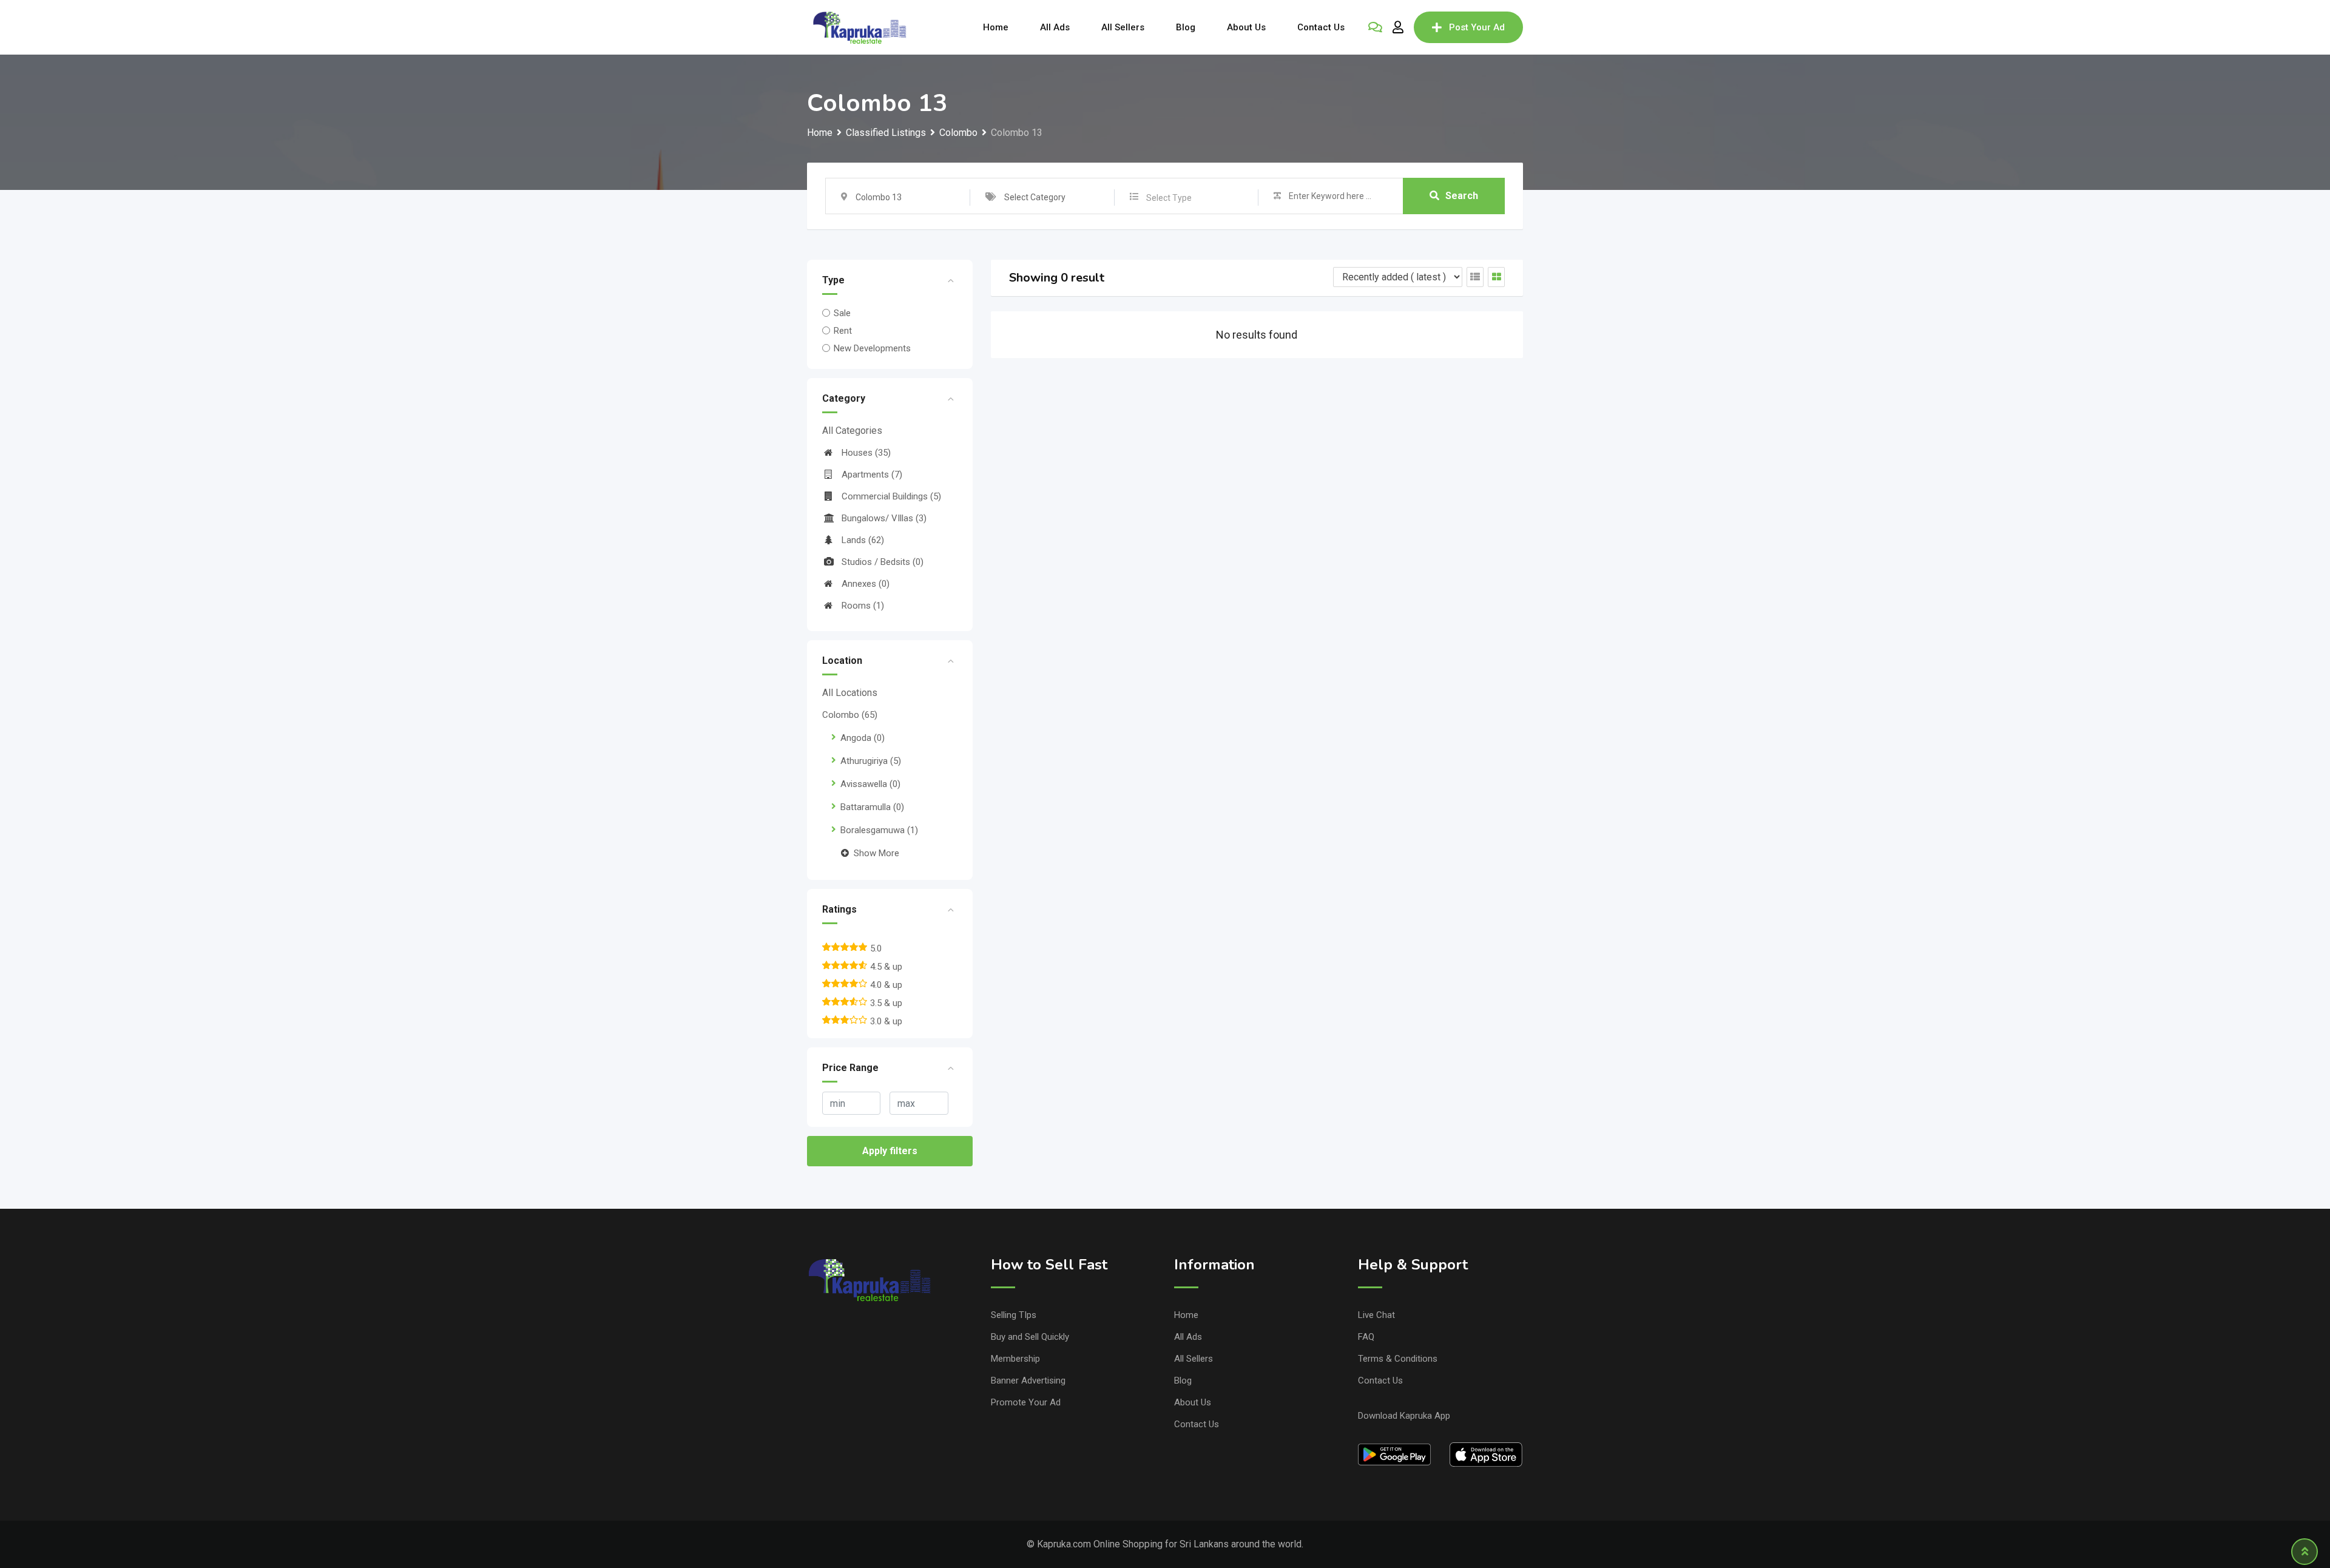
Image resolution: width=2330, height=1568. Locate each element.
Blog (1186, 27)
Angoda (863, 738)
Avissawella (870, 784)
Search (1462, 196)
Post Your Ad (1477, 27)
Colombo (850, 715)
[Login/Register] (1398, 27)
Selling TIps (1014, 1315)
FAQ (1366, 1337)
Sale (842, 313)
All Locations (850, 693)
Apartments (872, 475)
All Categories (852, 431)
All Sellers (1123, 27)
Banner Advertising (1028, 1380)
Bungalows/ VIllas (884, 518)
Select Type (1169, 198)
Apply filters (890, 1151)
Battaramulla (872, 807)
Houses (866, 453)
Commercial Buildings (891, 496)
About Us (1246, 27)
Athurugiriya (871, 761)
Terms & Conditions (1398, 1359)
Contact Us (1321, 27)
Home (996, 27)
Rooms (863, 606)
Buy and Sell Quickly (1030, 1337)
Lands (863, 540)
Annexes (866, 584)
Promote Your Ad (1026, 1402)
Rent (843, 331)
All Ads (1055, 27)
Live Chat (1376, 1315)
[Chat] (1375, 27)
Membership (1015, 1359)
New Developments (872, 348)
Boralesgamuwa (879, 830)
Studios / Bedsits (883, 562)
